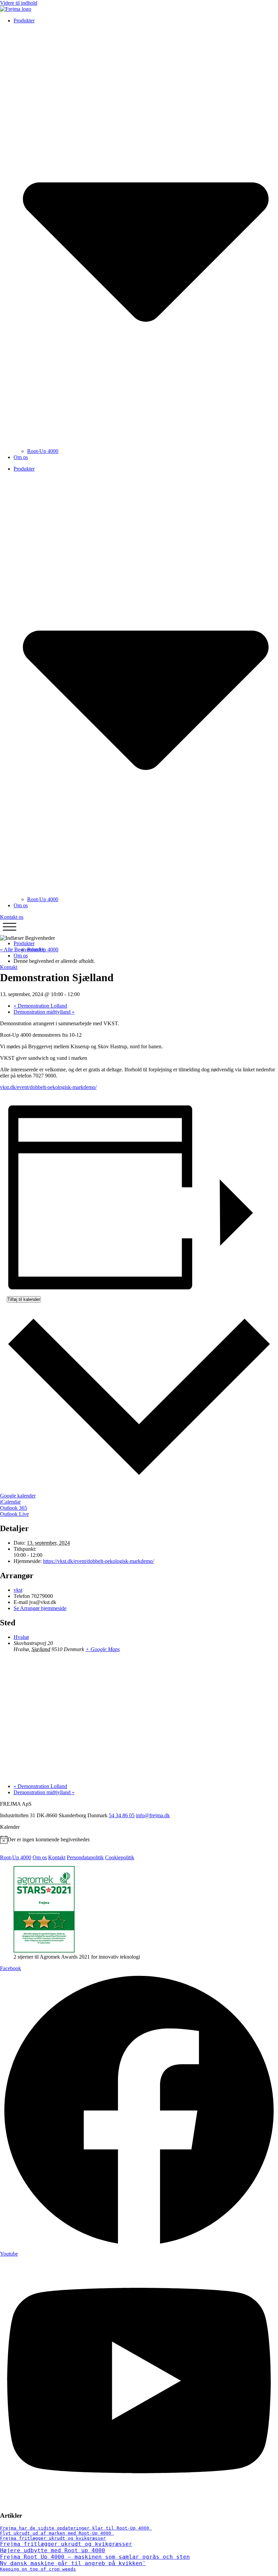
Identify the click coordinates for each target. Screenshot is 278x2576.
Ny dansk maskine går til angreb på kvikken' (73, 2563)
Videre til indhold (19, 3)
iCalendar (10, 1502)
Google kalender (18, 1496)
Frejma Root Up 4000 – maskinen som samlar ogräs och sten (95, 2557)
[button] (9, 927)
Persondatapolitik (85, 1857)
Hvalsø (21, 1637)
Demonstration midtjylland (44, 1012)
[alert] (139, 1840)
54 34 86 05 (122, 1815)
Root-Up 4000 (43, 451)
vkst (18, 1590)
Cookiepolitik (120, 1857)
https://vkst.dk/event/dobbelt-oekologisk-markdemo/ (98, 1561)
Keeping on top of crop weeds (38, 2569)
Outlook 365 (14, 1508)
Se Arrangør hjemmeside (40, 1608)
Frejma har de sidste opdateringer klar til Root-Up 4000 (76, 2528)
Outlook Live (14, 1514)
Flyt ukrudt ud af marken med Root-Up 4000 (57, 2533)
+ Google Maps (103, 1649)
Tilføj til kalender (24, 1299)
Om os (21, 457)
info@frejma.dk (153, 1815)
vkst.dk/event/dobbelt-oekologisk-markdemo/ (48, 1087)
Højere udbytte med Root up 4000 (53, 2550)
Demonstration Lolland (40, 1006)
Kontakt (57, 1857)
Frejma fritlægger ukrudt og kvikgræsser (53, 2538)
